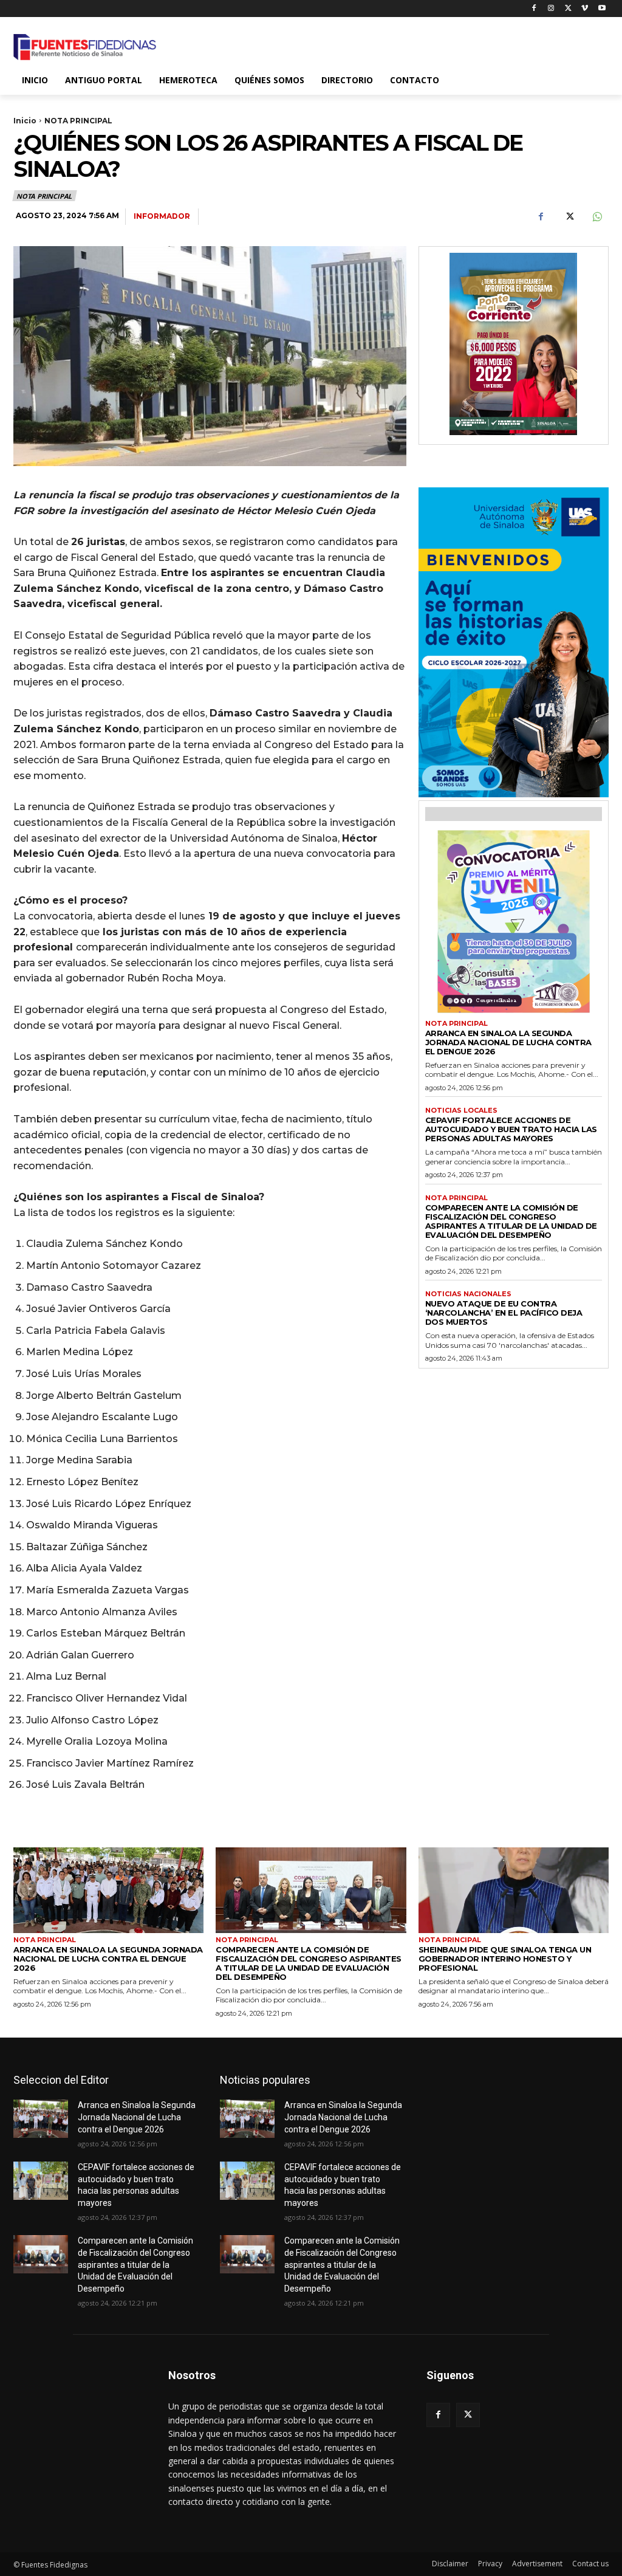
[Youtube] (602, 9)
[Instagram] (551, 9)
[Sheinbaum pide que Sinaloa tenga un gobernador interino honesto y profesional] (514, 1890)
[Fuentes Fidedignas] (85, 47)
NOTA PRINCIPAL (78, 121)
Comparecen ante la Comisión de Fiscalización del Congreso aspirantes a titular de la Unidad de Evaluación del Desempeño (511, 1221)
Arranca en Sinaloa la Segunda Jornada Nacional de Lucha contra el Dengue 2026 (508, 1042)
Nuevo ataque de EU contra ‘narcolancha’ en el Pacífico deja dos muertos (504, 1313)
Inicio (25, 121)
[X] (568, 9)
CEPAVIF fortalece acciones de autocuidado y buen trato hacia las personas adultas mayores (511, 1129)
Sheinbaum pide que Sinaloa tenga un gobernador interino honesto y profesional (505, 1959)
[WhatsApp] (596, 217)
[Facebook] (534, 9)
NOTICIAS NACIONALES (468, 1294)
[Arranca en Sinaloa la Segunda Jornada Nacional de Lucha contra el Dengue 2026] (108, 1890)
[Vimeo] (585, 9)
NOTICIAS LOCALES (461, 1111)
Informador (162, 216)
